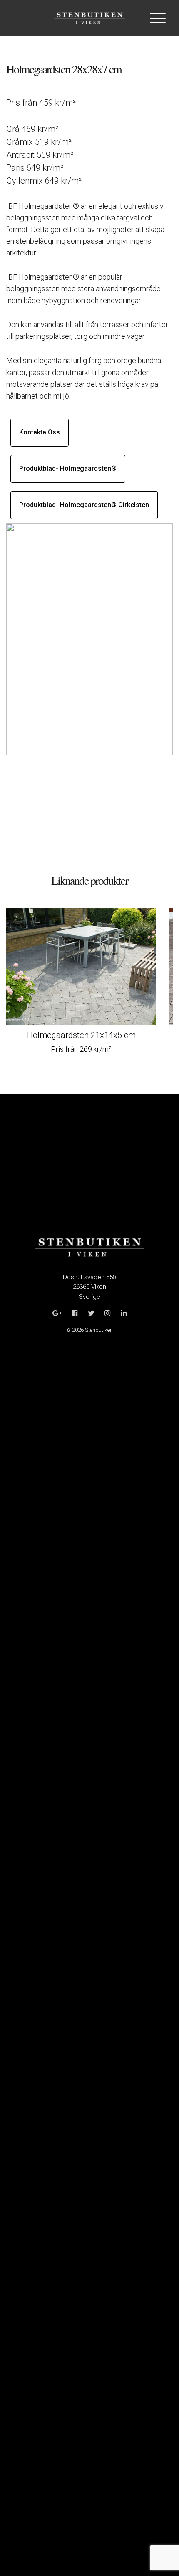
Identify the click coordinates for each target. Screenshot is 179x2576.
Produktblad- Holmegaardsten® (68, 468)
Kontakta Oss (40, 432)
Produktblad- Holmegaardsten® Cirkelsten (84, 505)
